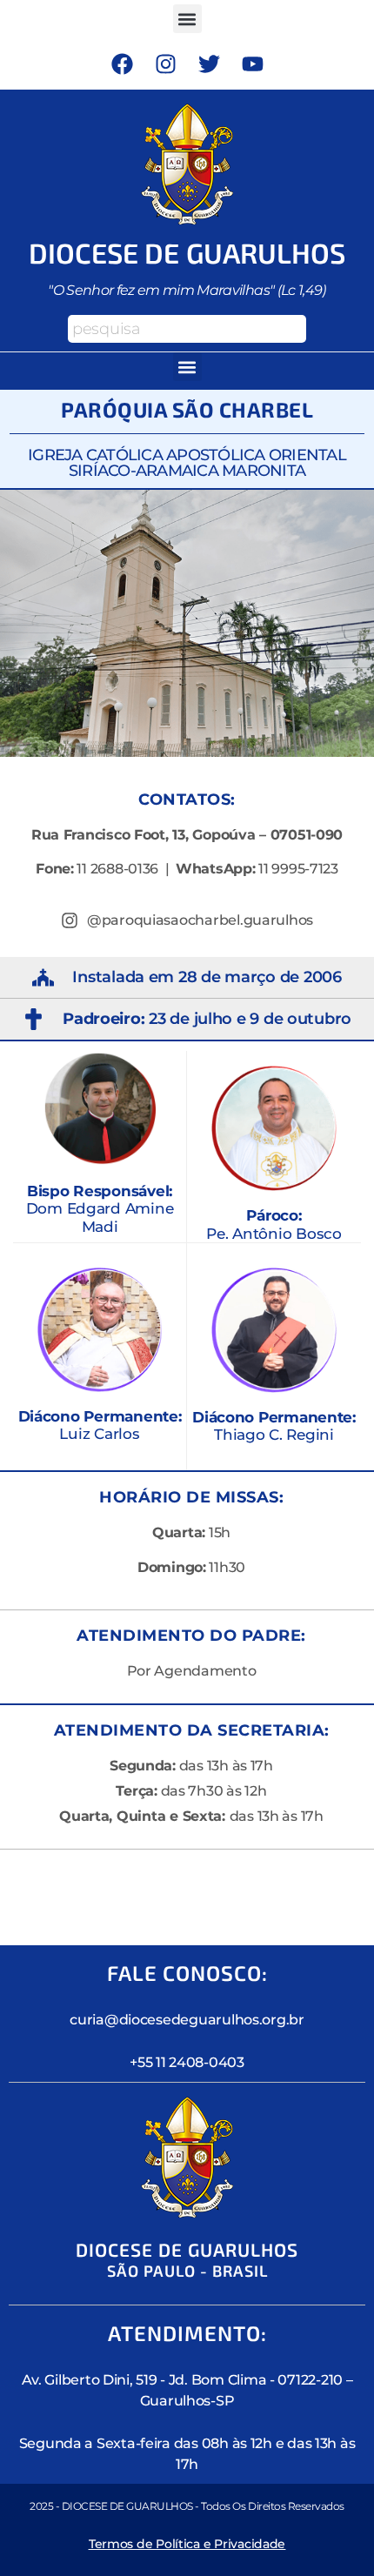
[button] (187, 19)
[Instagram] (165, 64)
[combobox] (187, 329)
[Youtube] (252, 64)
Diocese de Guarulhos (187, 252)
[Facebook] (122, 64)
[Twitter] (209, 64)
